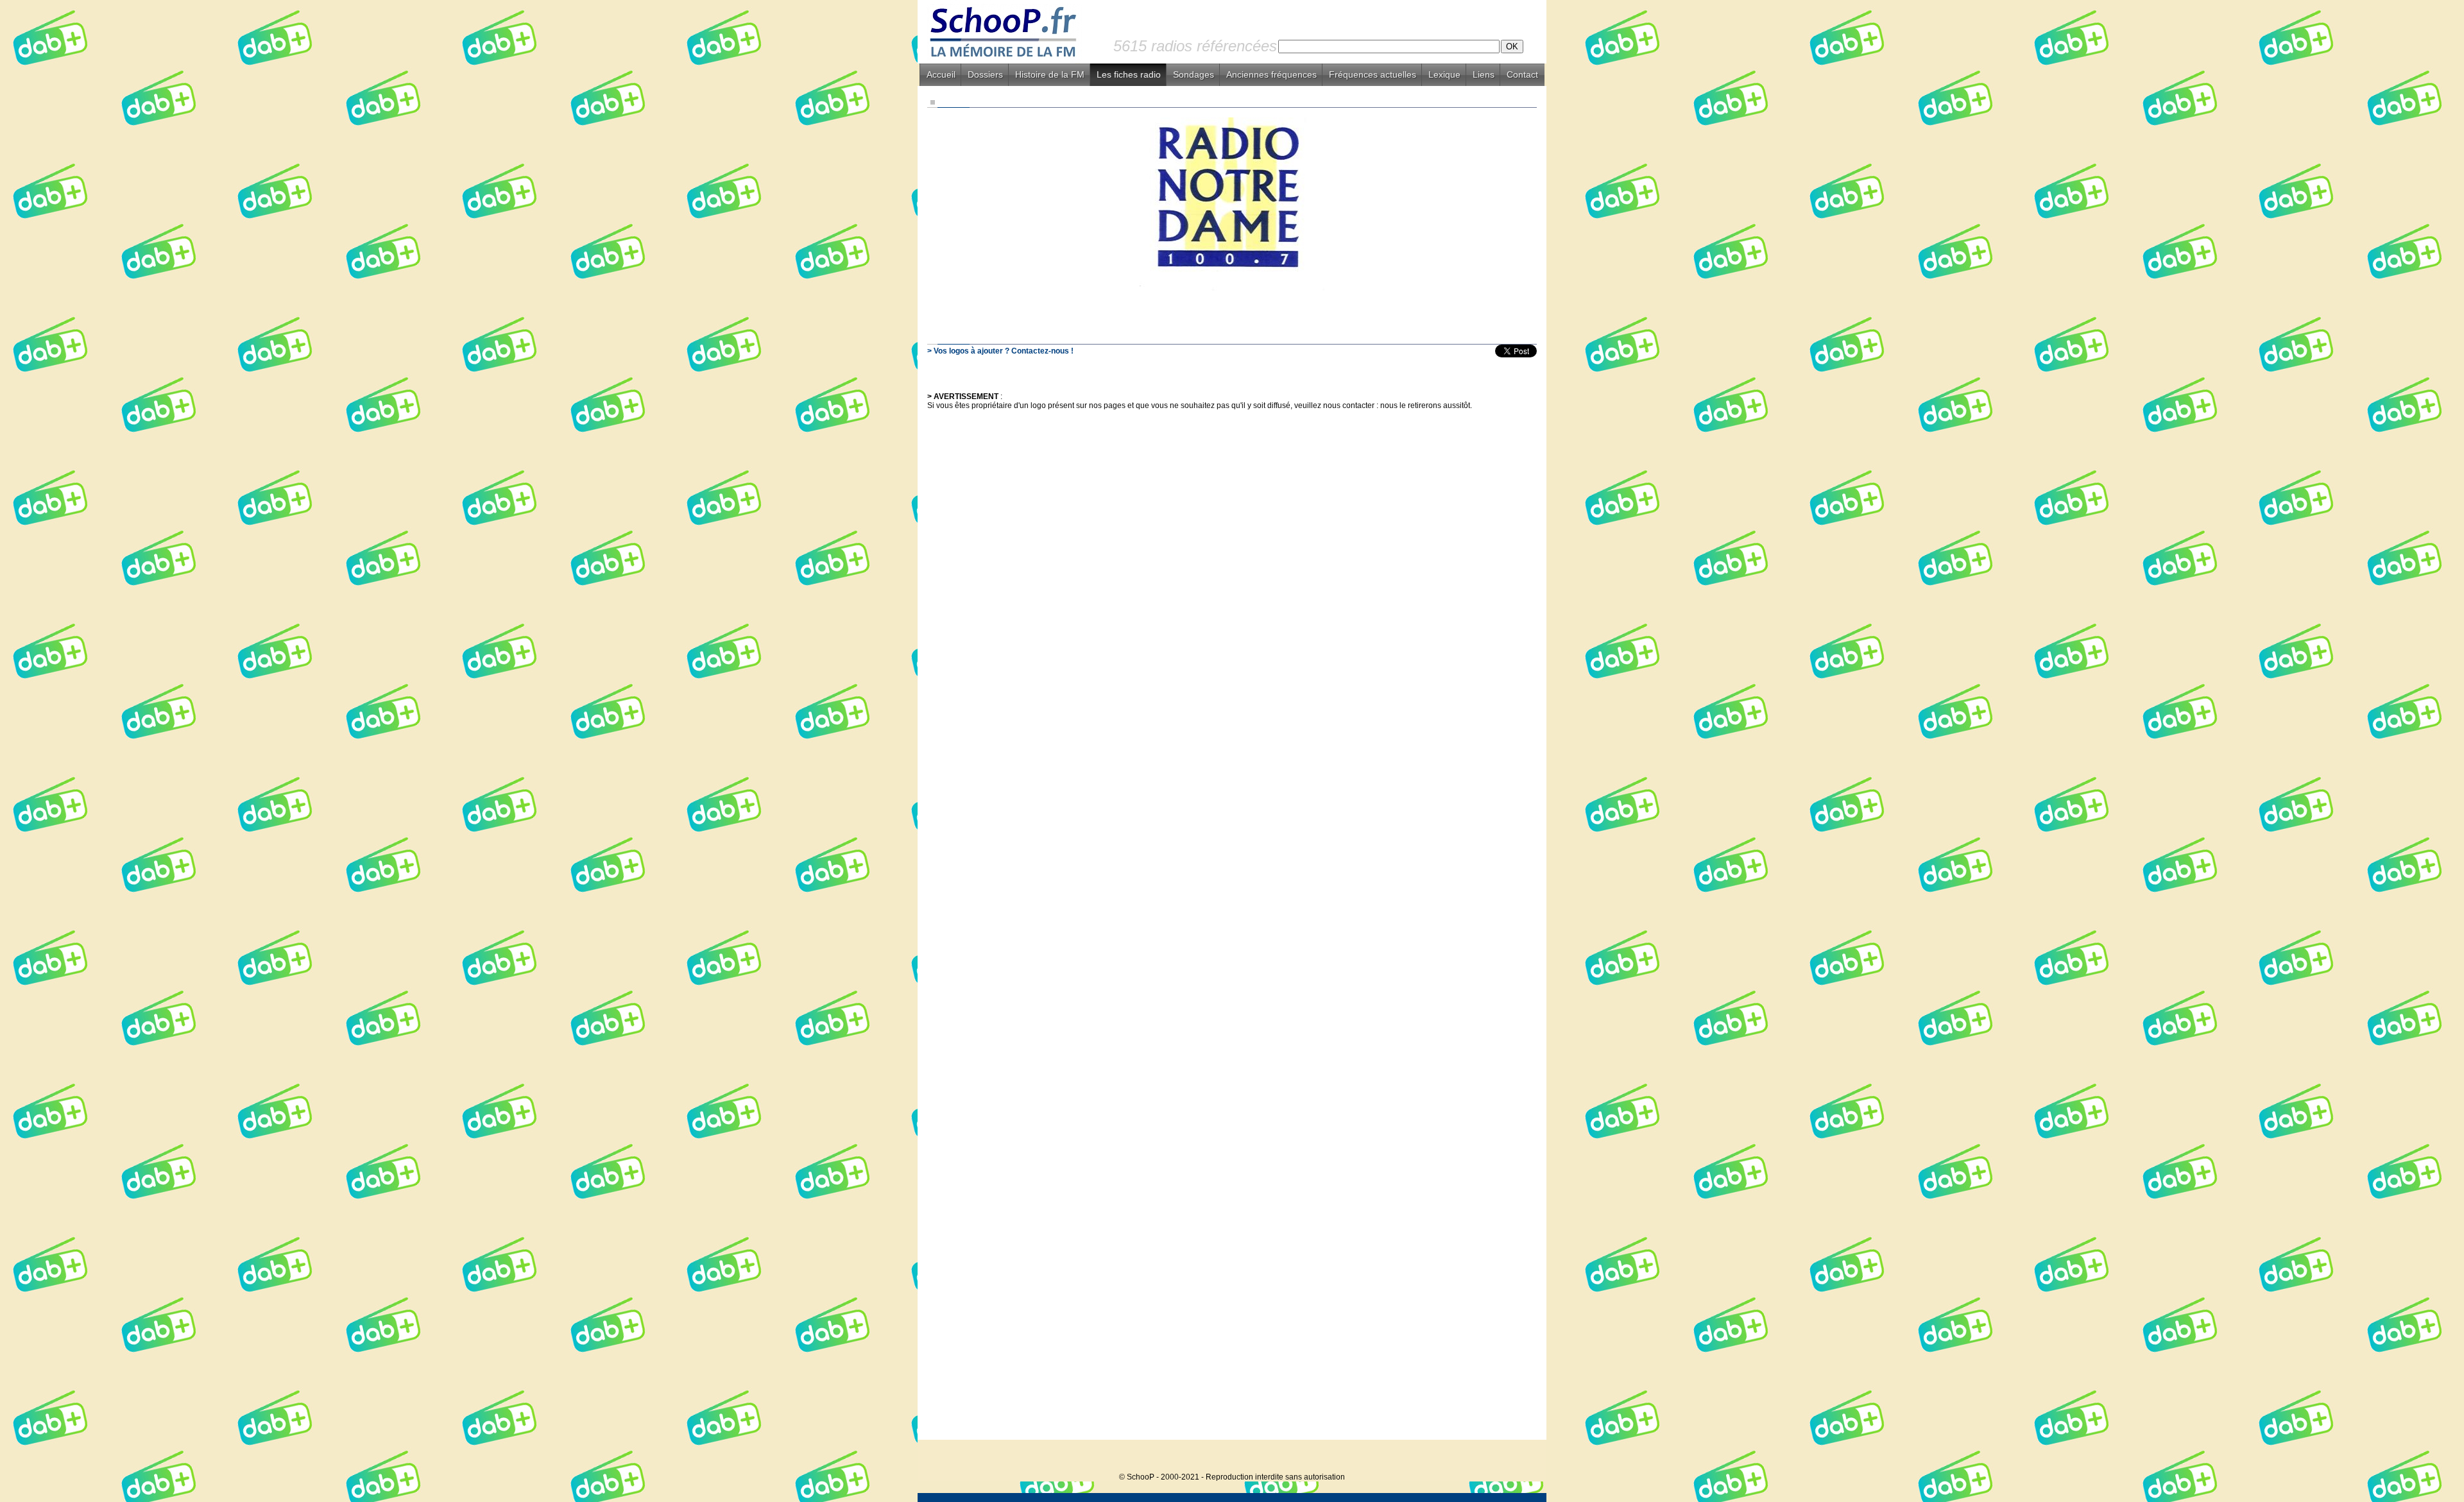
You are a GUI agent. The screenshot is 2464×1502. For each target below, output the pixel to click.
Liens (1484, 74)
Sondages (1193, 74)
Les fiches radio (1129, 74)
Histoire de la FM (1050, 74)
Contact (1522, 74)
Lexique (1444, 74)
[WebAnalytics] (1521, 1457)
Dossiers (985, 74)
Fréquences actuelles (1373, 74)
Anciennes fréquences (1271, 74)
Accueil (941, 74)
